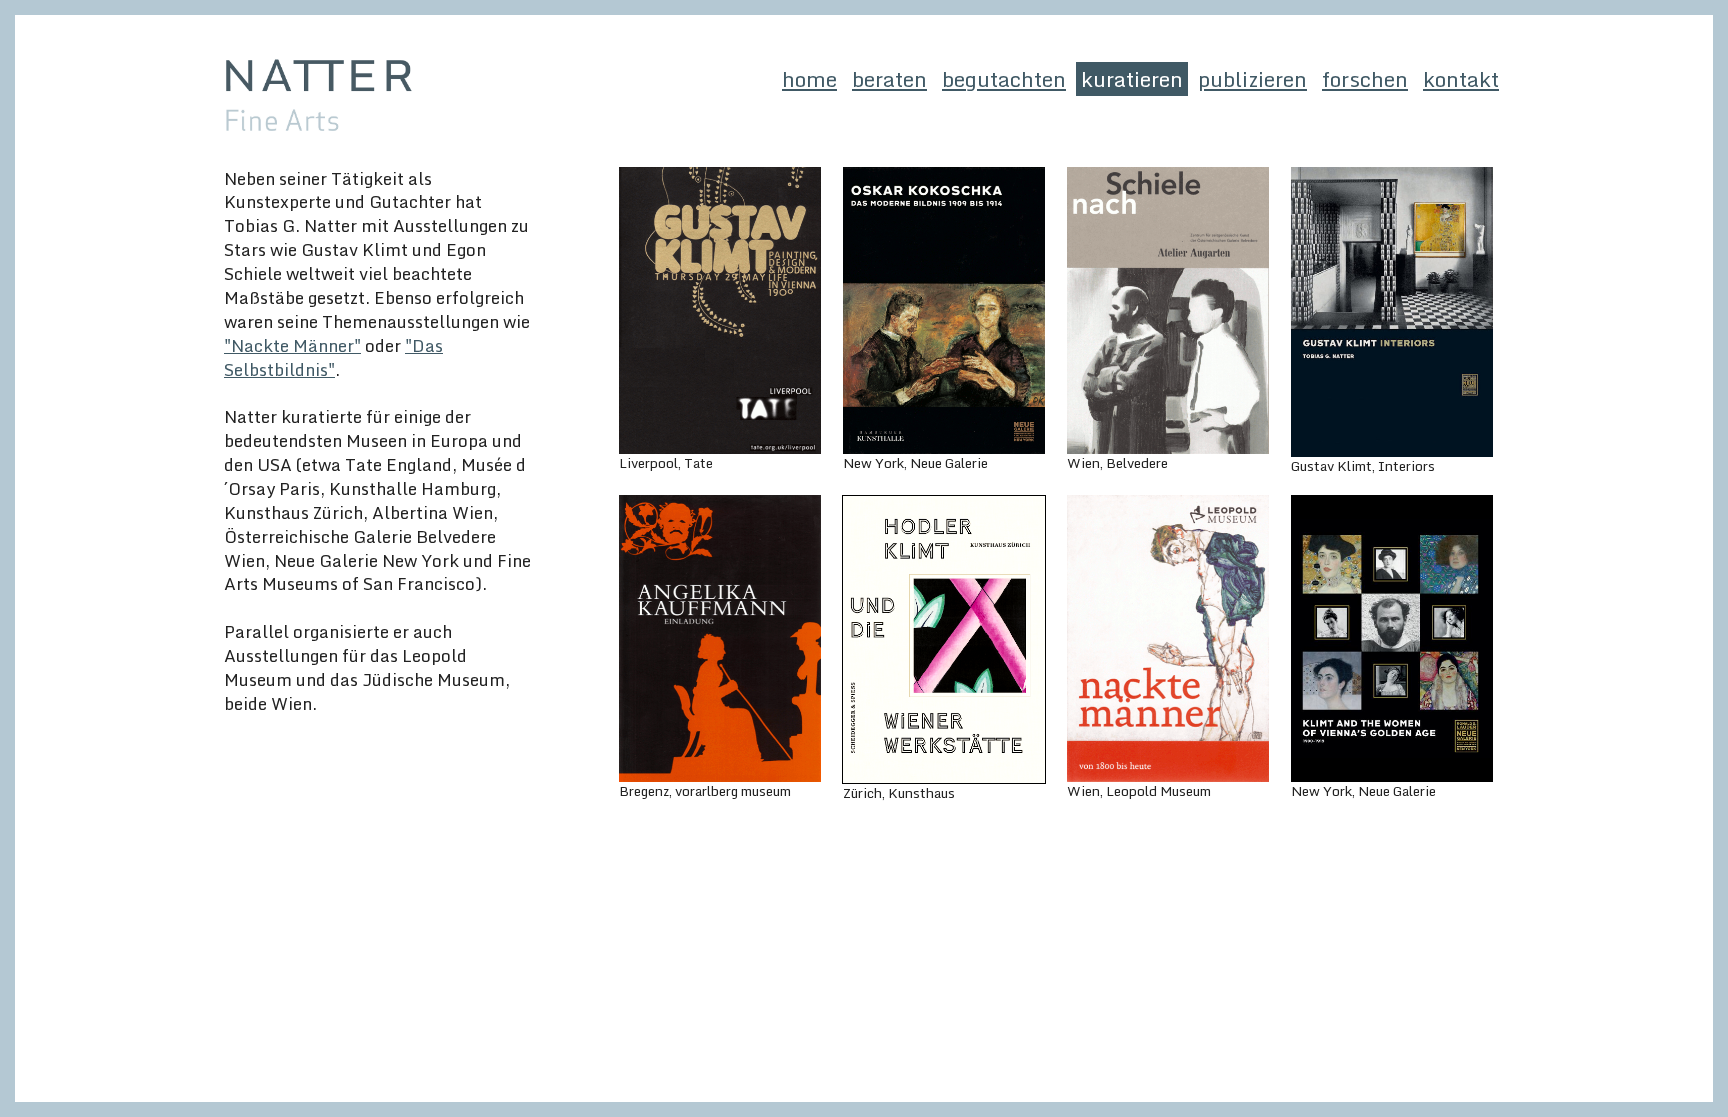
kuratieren (1132, 79)
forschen (1365, 79)
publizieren (1252, 79)
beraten (889, 79)
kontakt (1461, 79)
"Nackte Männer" (292, 345)
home (809, 79)
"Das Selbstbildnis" (333, 357)
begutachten (1004, 79)
